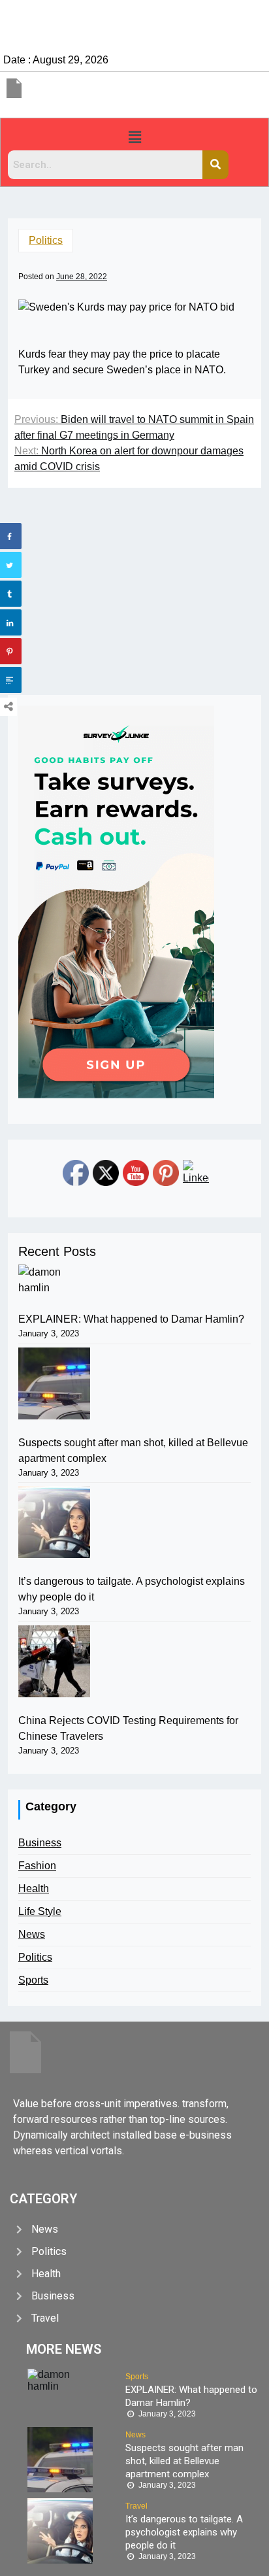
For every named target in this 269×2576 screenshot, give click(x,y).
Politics (46, 240)
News (32, 1934)
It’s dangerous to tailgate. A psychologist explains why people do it (132, 1589)
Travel (136, 2506)
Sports (33, 1980)
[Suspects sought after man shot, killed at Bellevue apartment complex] (54, 1383)
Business (40, 1843)
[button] (134, 137)
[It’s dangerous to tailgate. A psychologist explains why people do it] (54, 1522)
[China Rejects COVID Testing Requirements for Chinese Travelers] (54, 1661)
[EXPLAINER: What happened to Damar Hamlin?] (54, 1280)
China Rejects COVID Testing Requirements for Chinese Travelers (128, 1728)
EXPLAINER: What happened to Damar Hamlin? (131, 1319)
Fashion (37, 1866)
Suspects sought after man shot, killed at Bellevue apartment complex (133, 1450)
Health (34, 1889)
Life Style (40, 1911)
